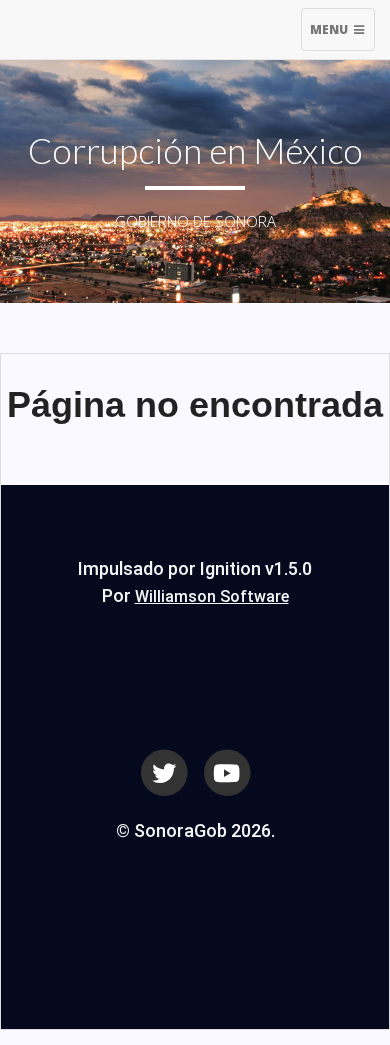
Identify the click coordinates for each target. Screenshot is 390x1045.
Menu (342, 35)
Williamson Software (212, 596)
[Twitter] (164, 770)
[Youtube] (227, 770)
